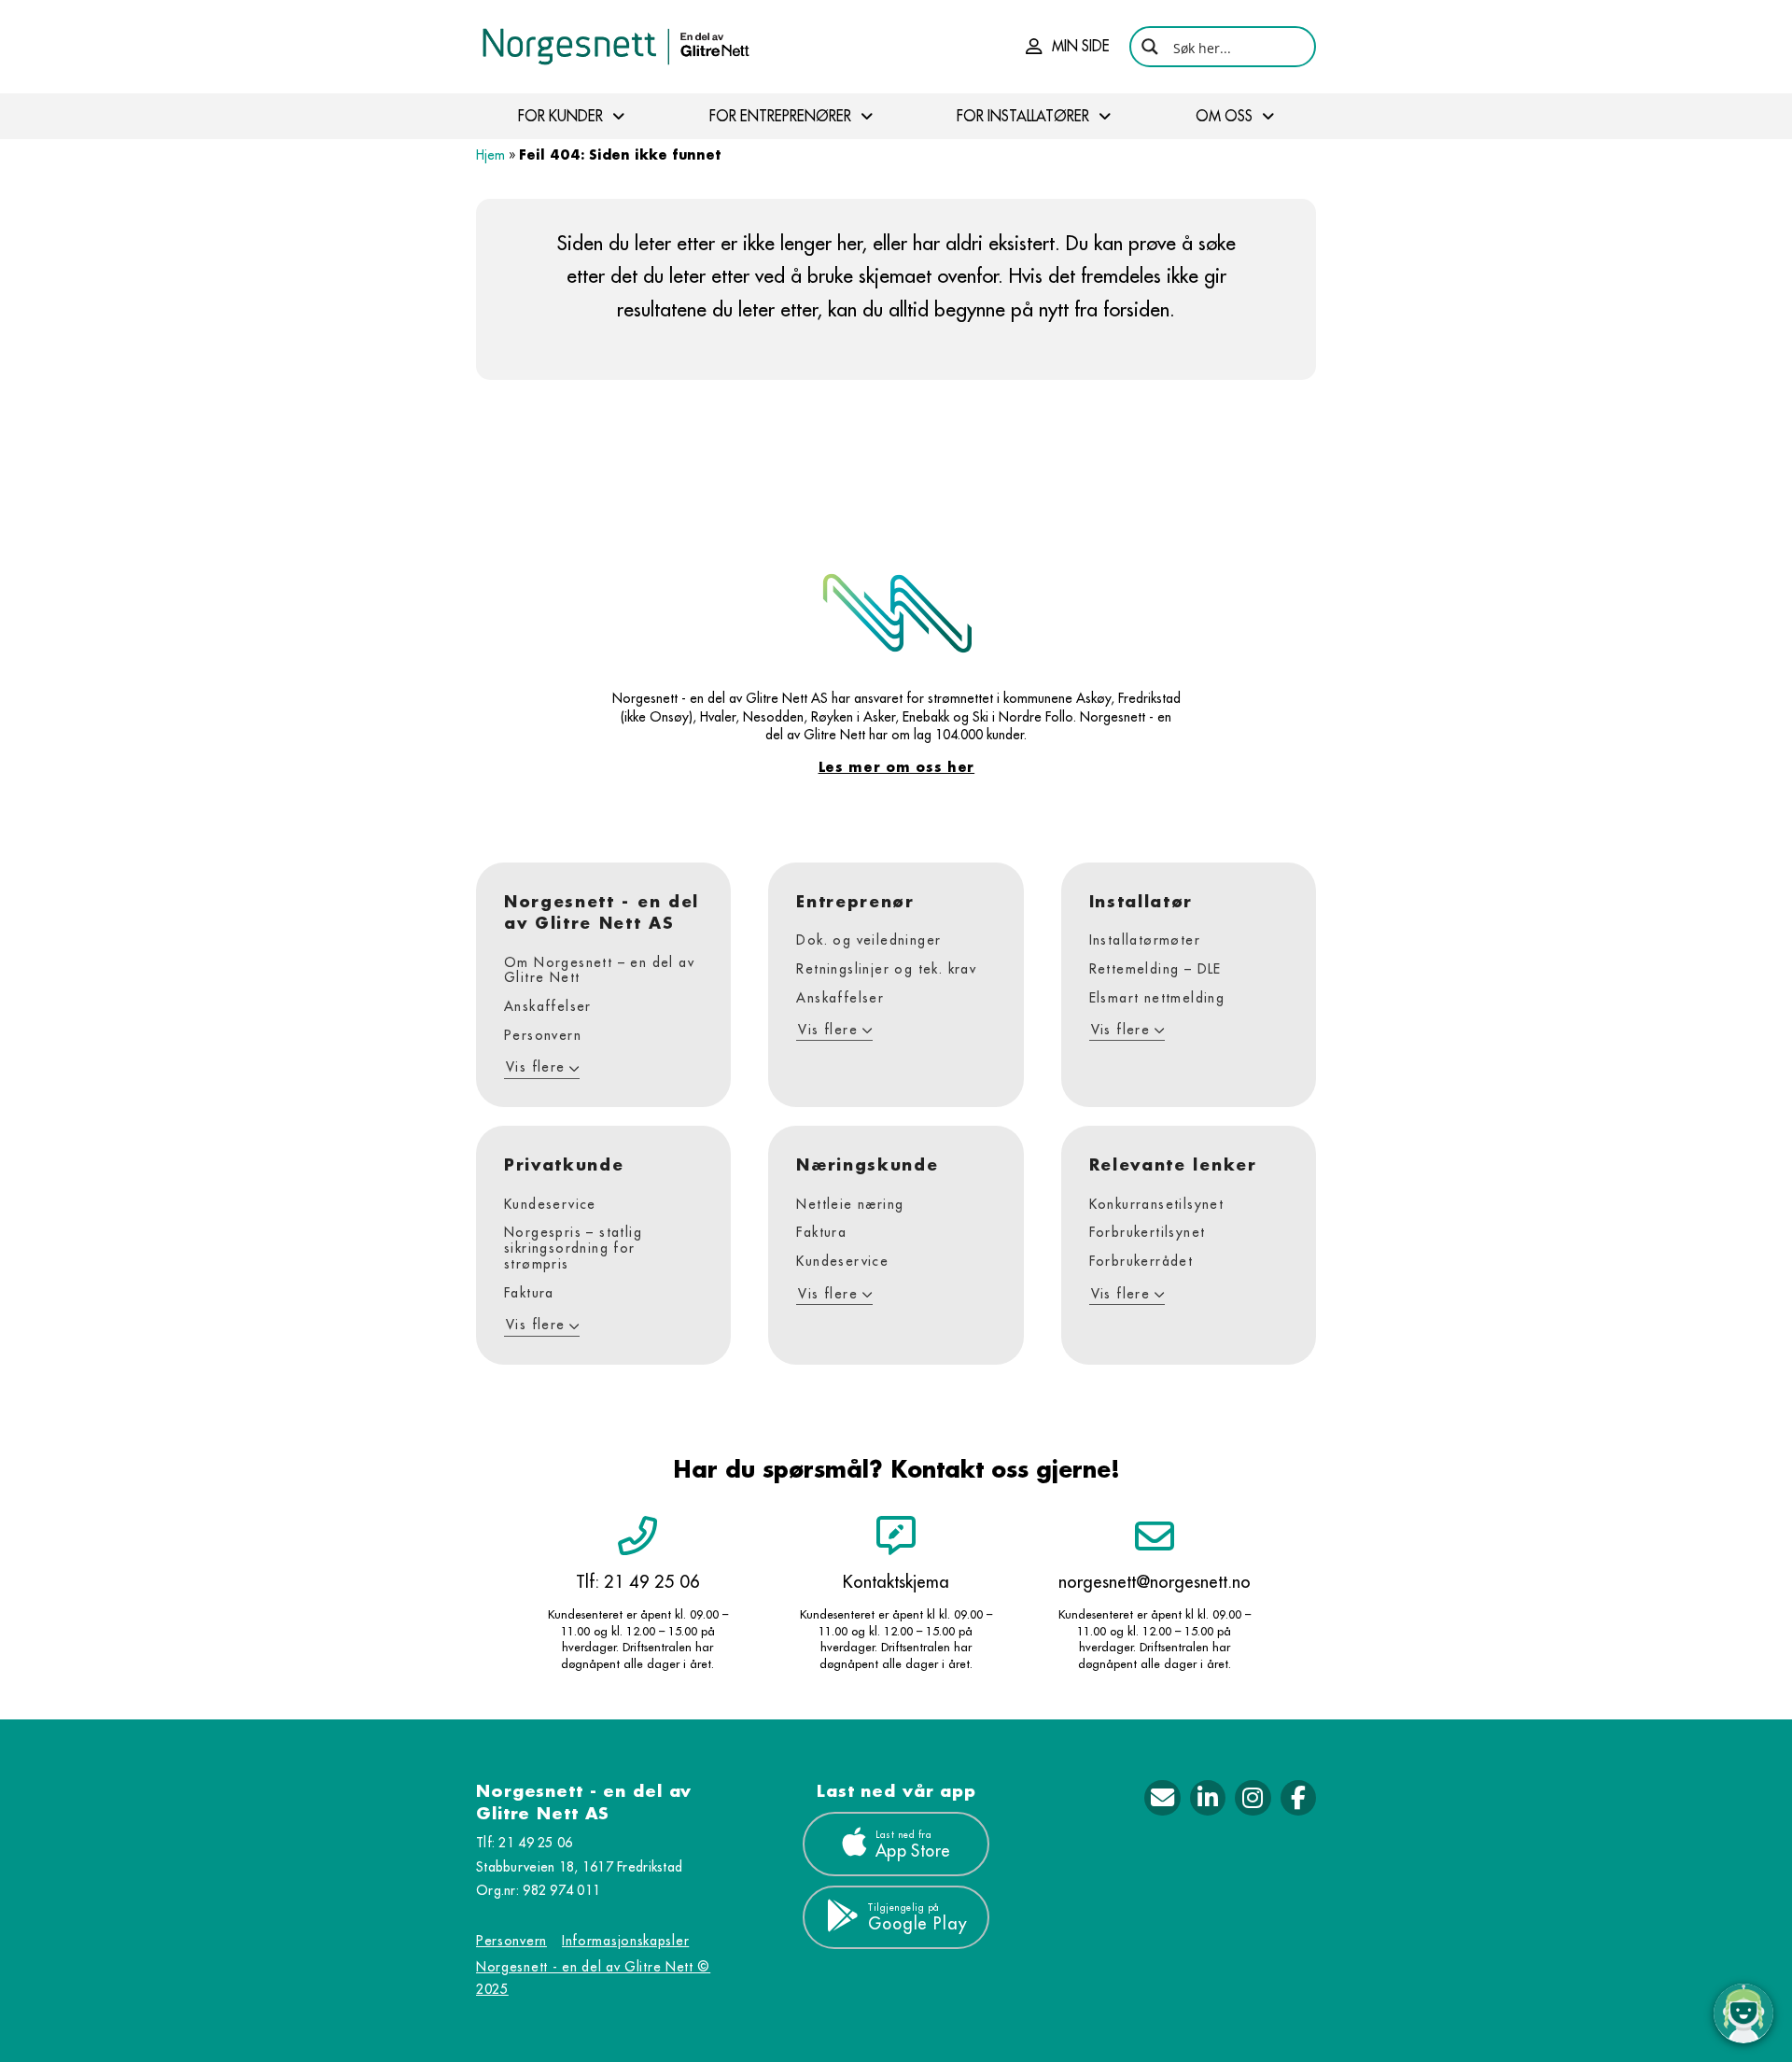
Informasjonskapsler (625, 1941)
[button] (1068, 47)
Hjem (490, 155)
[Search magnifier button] (1150, 47)
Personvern (511, 1941)
